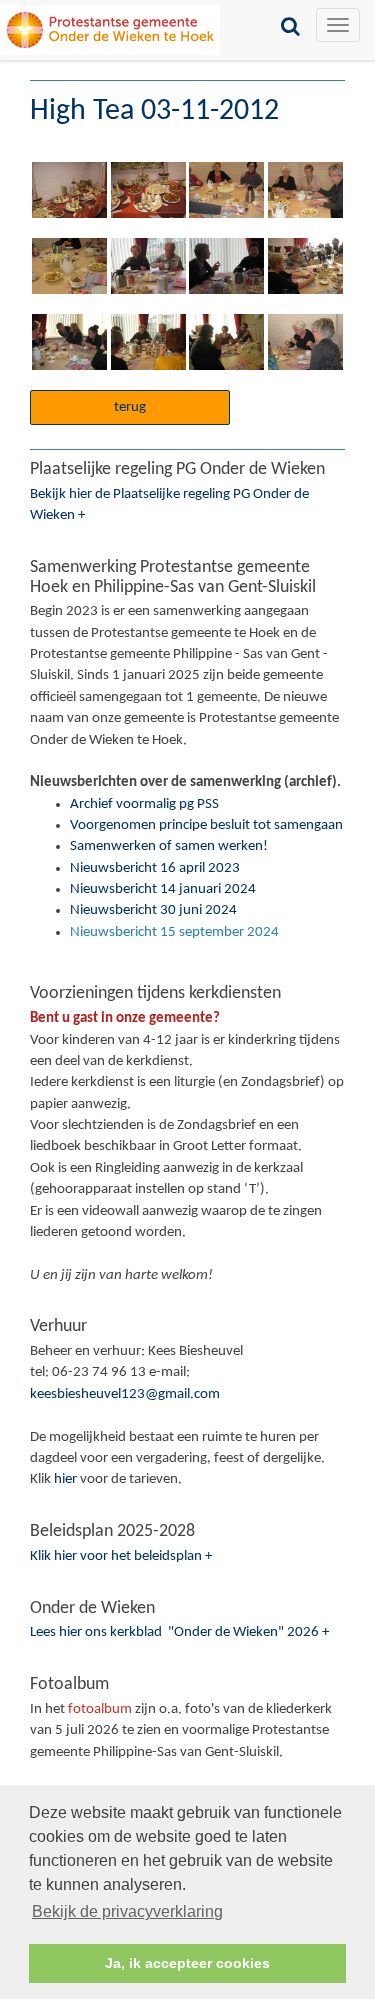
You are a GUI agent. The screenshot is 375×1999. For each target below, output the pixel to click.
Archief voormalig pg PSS (144, 804)
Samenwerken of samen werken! (169, 846)
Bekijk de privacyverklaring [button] (127, 1911)
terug (130, 407)
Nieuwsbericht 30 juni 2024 (153, 910)
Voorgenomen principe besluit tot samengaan (206, 825)
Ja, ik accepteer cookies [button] (187, 1963)
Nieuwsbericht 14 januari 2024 (163, 889)
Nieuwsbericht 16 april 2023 (155, 868)
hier (65, 1479)
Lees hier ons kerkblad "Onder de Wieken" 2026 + (179, 1632)
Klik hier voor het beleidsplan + (121, 1556)
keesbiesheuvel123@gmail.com (125, 1394)
